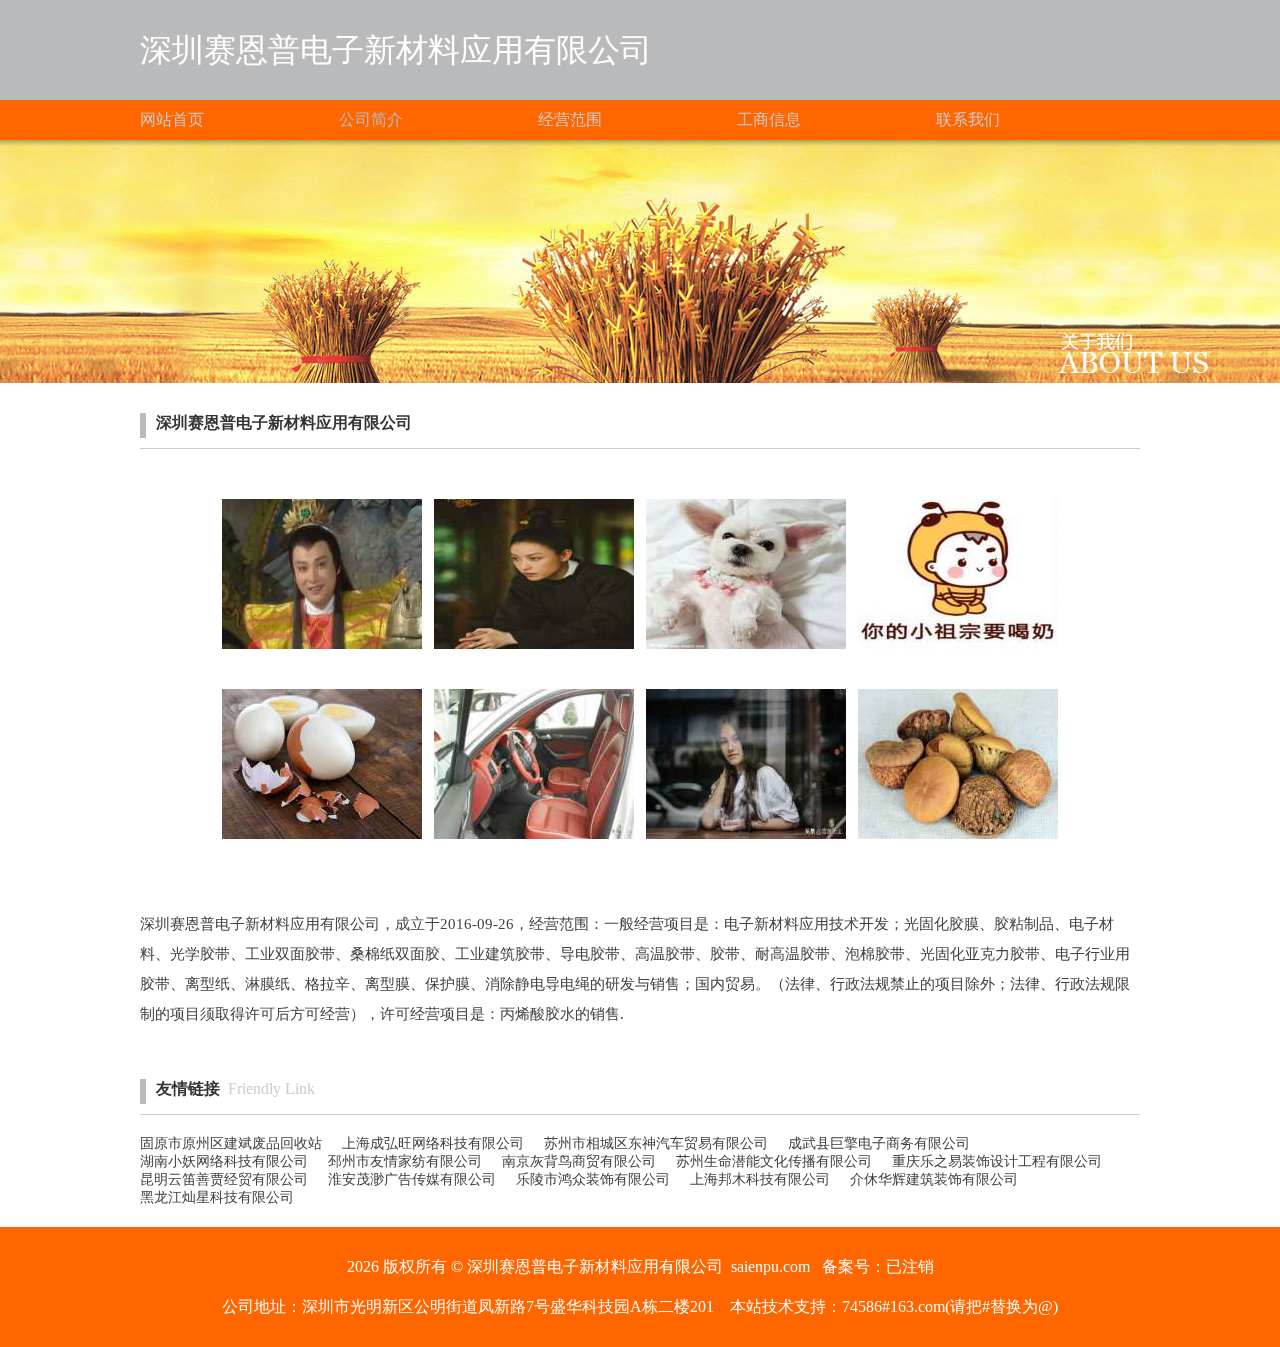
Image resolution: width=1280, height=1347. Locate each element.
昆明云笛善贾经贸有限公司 (224, 1179)
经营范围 (570, 119)
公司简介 (371, 119)
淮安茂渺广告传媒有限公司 (412, 1179)
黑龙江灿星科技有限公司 (217, 1197)
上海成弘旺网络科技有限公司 (433, 1143)
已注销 (910, 1266)
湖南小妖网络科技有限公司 (224, 1161)
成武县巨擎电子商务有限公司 (879, 1143)
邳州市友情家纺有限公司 (405, 1161)
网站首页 (172, 119)
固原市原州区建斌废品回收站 (231, 1143)
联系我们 (968, 119)
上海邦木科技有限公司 (760, 1179)
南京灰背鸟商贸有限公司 (579, 1161)
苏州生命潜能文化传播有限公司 (774, 1161)
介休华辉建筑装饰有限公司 (934, 1179)
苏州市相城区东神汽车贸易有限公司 (656, 1143)
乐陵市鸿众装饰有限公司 (593, 1179)
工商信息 (769, 119)
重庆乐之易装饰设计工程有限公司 (997, 1161)
